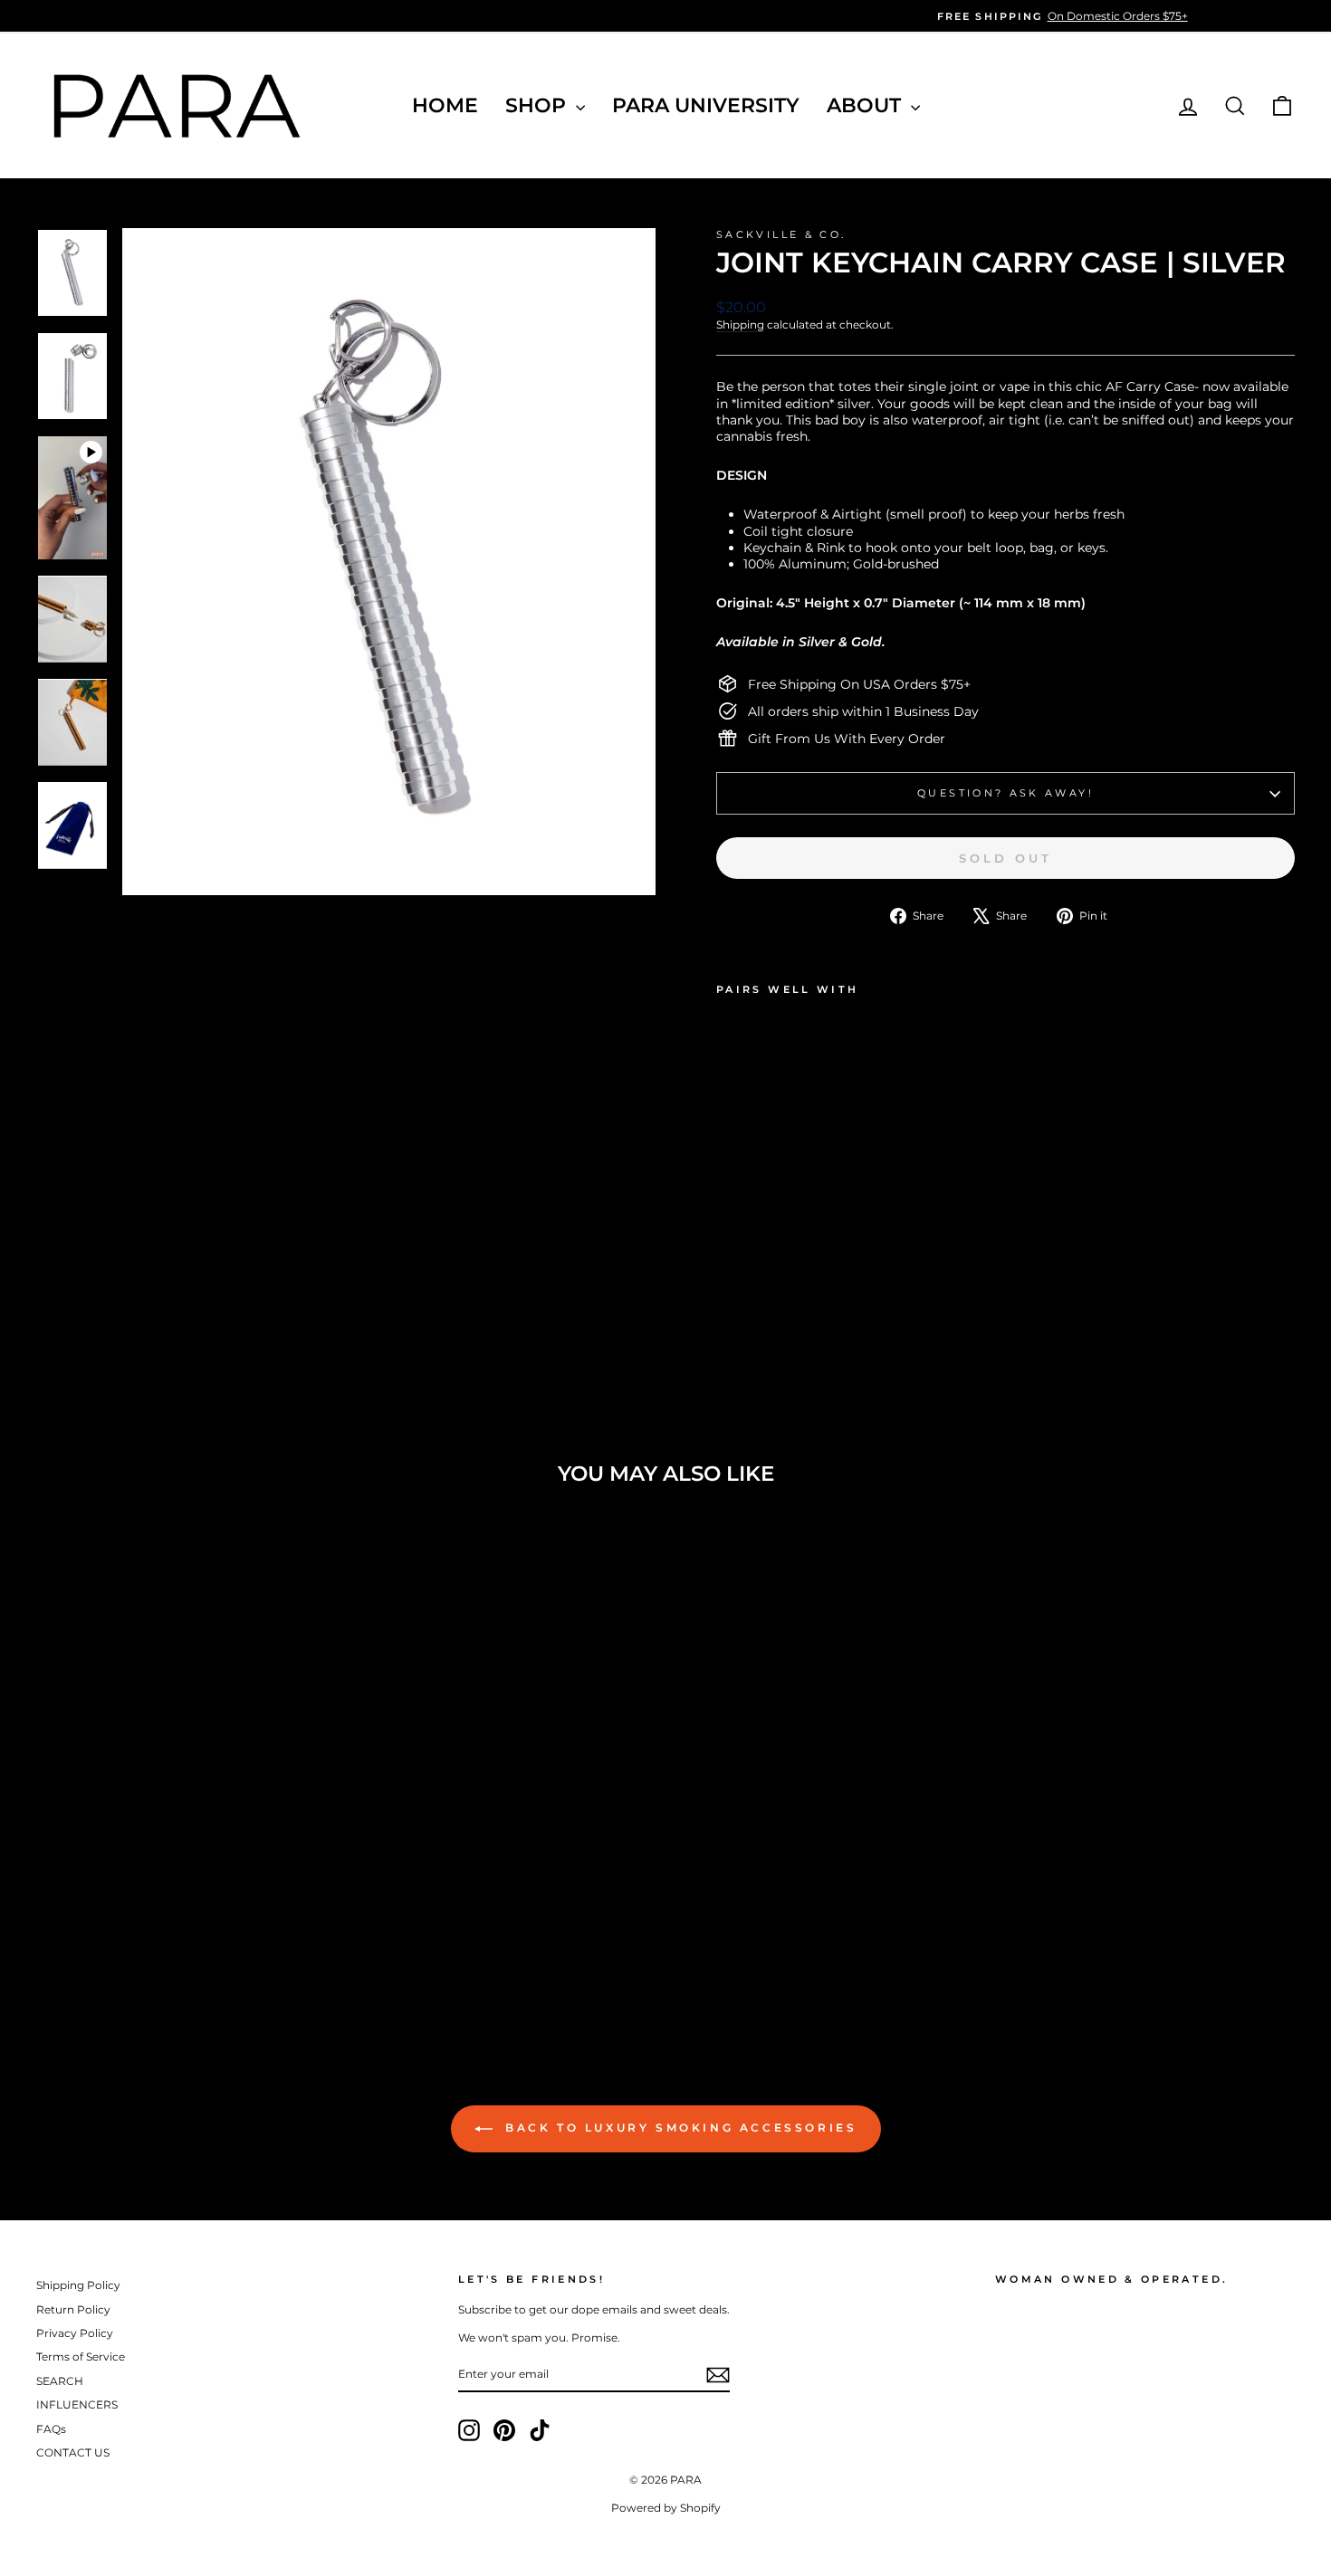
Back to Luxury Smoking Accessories (679, 2128)
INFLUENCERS (77, 2404)
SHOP (538, 105)
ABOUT (867, 105)
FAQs (51, 2429)
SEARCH (60, 2381)
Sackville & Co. (781, 234)
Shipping (740, 324)
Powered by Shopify (666, 2508)
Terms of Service (81, 2357)
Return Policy (73, 2309)
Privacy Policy (75, 2333)
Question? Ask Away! (1005, 793)
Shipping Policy (78, 2285)
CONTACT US (73, 2452)
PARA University (706, 105)
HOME (445, 105)
